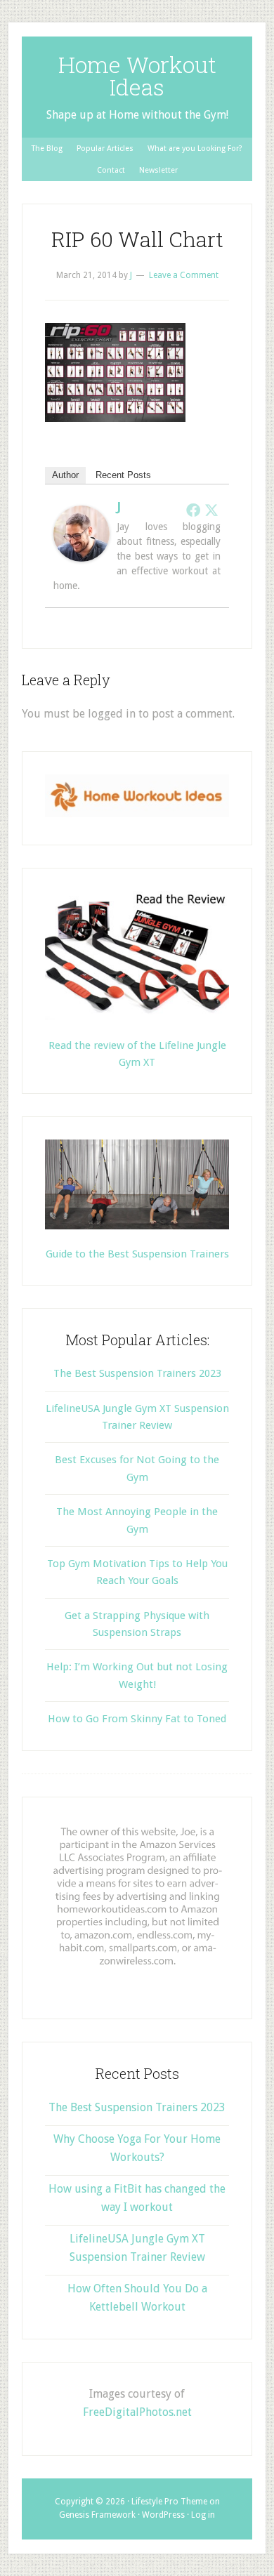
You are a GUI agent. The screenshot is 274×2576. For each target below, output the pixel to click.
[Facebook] (193, 510)
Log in (203, 2515)
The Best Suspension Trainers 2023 (137, 1373)
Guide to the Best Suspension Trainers (137, 1254)
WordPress (163, 2515)
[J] (81, 558)
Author (65, 475)
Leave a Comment (184, 275)
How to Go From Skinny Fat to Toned (137, 1719)
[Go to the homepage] (137, 814)
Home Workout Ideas (137, 75)
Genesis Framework (97, 2515)
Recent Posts (123, 475)
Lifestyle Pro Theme (169, 2502)
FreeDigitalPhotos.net (137, 2412)
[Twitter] (211, 510)
